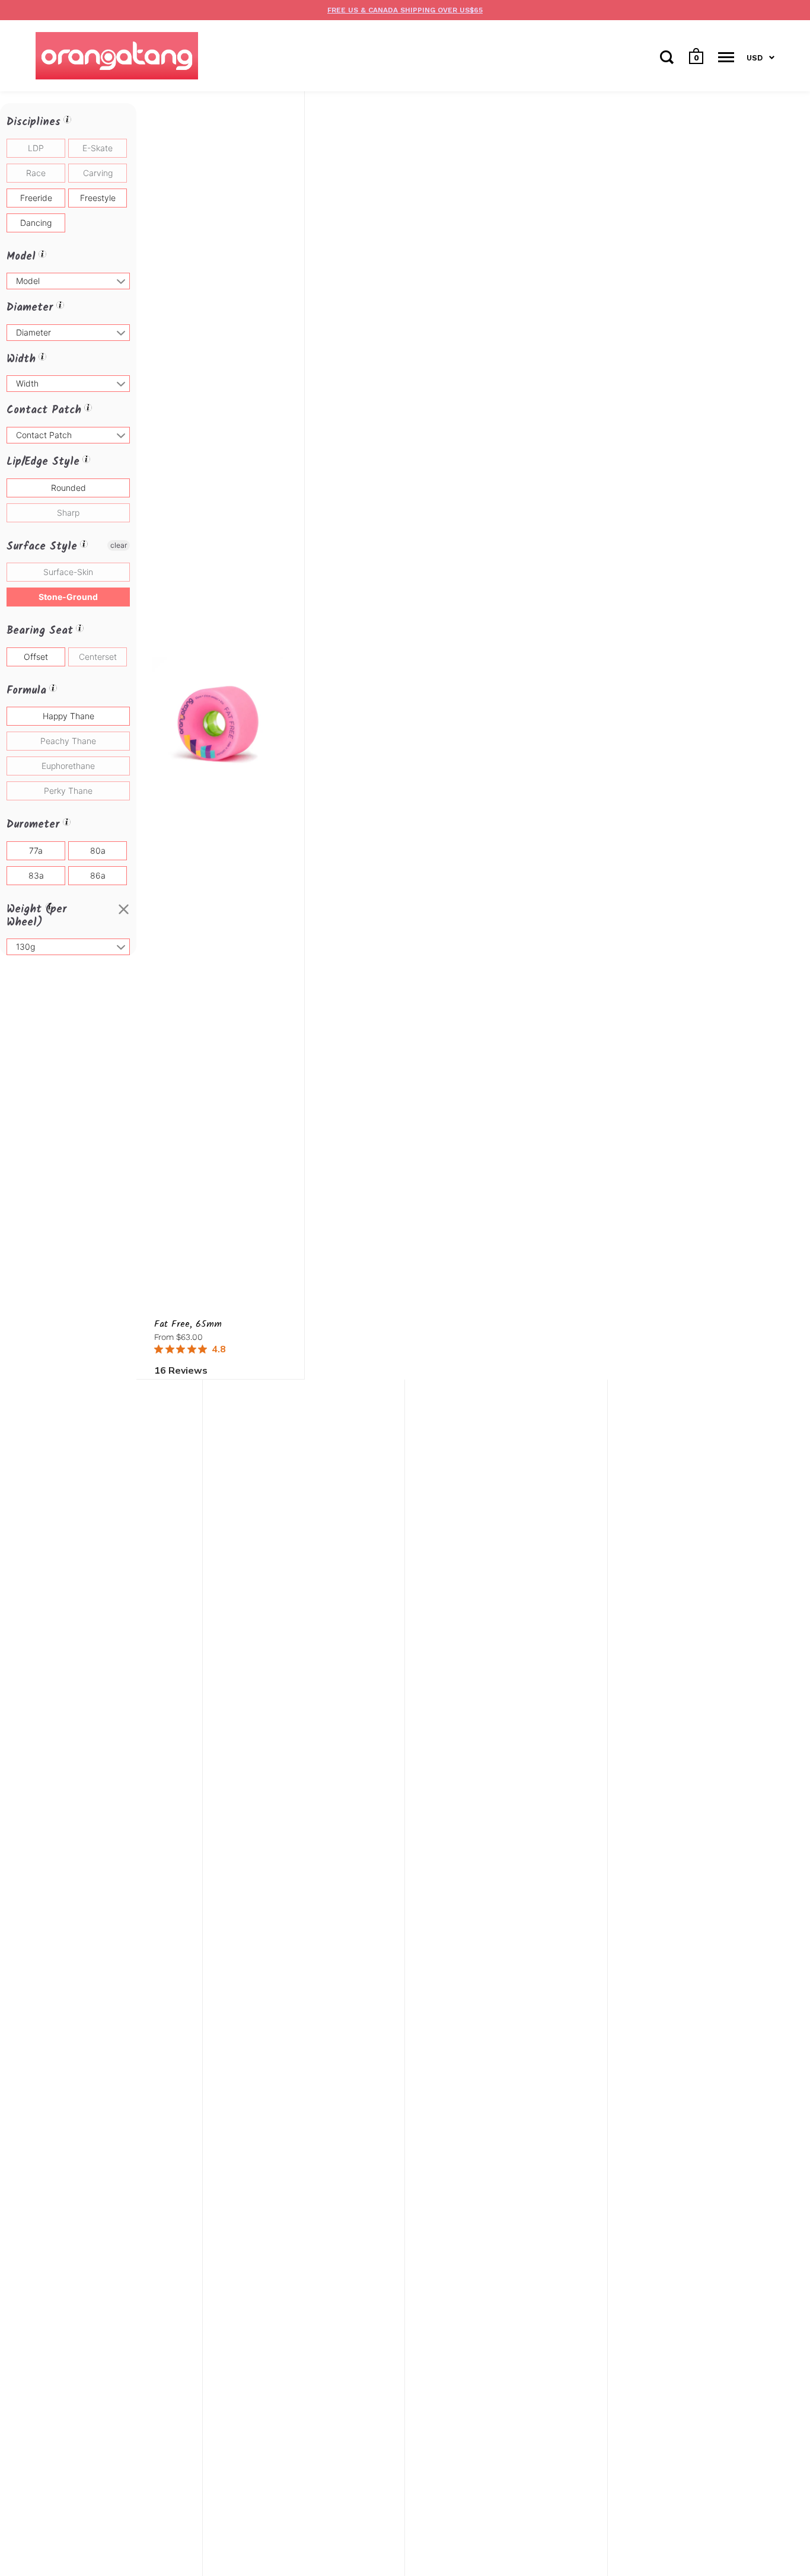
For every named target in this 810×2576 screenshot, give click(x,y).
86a (98, 875)
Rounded (68, 488)
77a (36, 850)
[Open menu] (726, 57)
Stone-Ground (68, 597)
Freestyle (98, 198)
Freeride (36, 198)
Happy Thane (68, 716)
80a (98, 850)
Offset (36, 657)
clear (119, 545)
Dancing (36, 223)
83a (36, 875)
